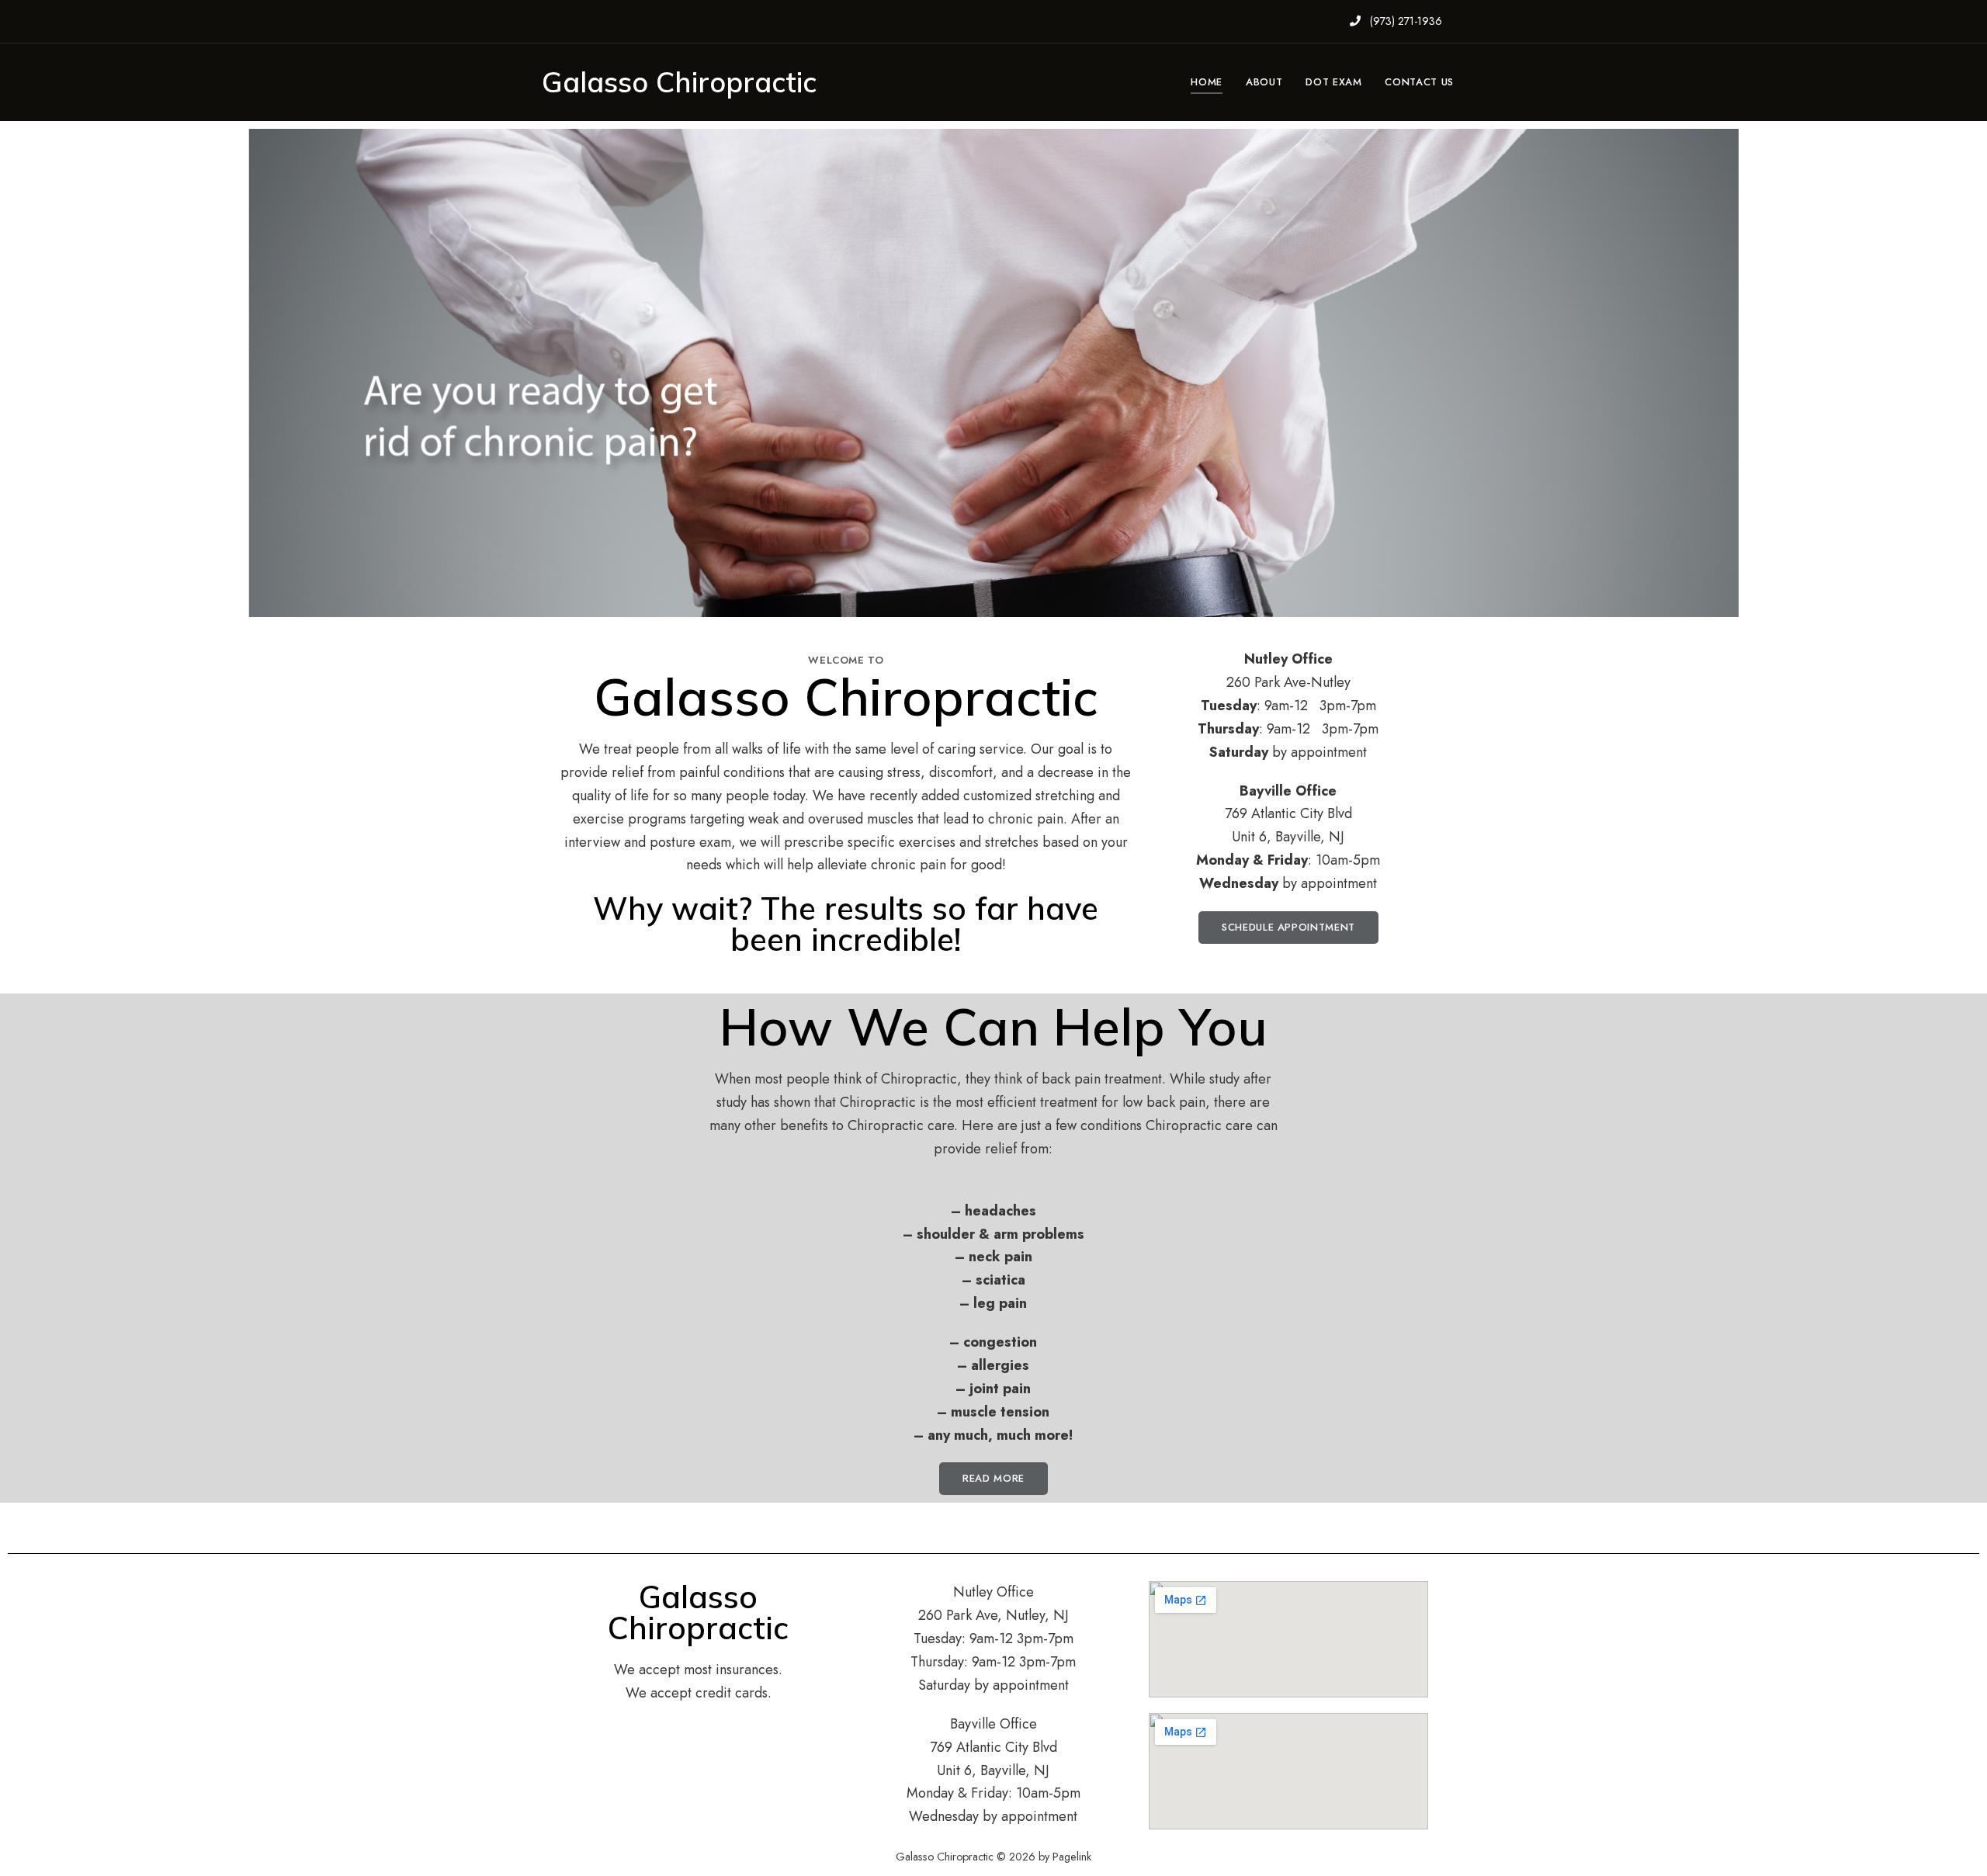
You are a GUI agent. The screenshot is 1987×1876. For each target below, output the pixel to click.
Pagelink (1072, 1857)
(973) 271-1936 (1404, 21)
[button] (1288, 928)
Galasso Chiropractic (679, 82)
